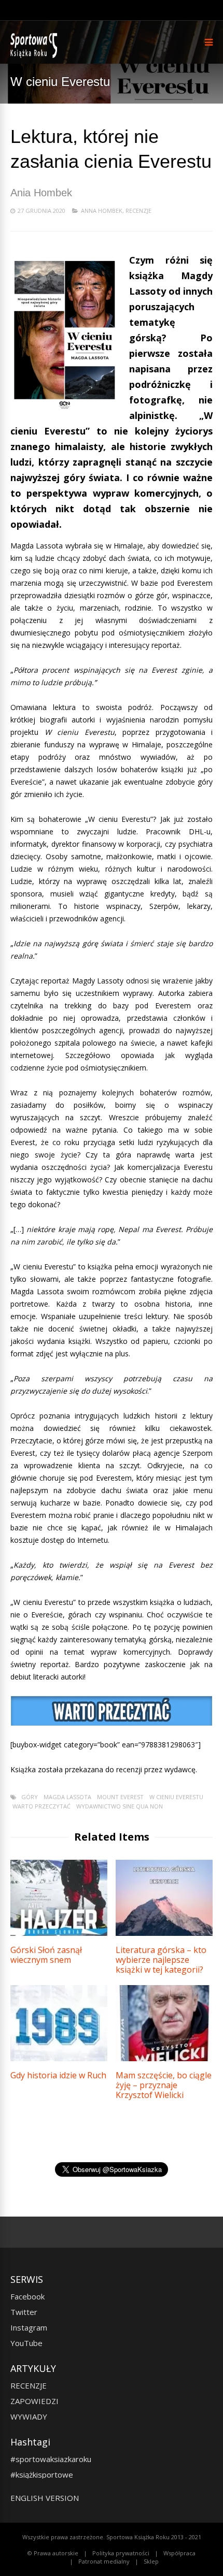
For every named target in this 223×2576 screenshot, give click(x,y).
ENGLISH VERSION (45, 2498)
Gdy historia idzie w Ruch (58, 2075)
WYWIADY (29, 2416)
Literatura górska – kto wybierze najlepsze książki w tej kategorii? (161, 1960)
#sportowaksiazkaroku (51, 2459)
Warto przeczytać (41, 1806)
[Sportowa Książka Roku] (36, 56)
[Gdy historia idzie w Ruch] (59, 2058)
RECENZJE (29, 2385)
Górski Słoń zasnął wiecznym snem (46, 1955)
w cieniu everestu (176, 1797)
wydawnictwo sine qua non (120, 1806)
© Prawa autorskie (53, 2553)
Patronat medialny (104, 2561)
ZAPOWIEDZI (34, 2401)
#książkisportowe (42, 2474)
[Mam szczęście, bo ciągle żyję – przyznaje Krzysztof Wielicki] (164, 2058)
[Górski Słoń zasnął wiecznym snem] (59, 1933)
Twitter (24, 2312)
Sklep (151, 2561)
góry (30, 1797)
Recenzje (138, 211)
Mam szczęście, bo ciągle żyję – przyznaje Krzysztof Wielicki (164, 2085)
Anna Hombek (102, 211)
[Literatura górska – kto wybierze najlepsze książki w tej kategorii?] (164, 1933)
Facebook (27, 2296)
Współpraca (179, 2553)
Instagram (29, 2327)
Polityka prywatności (121, 2553)
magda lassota (67, 1797)
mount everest (120, 1797)
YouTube (26, 2343)
